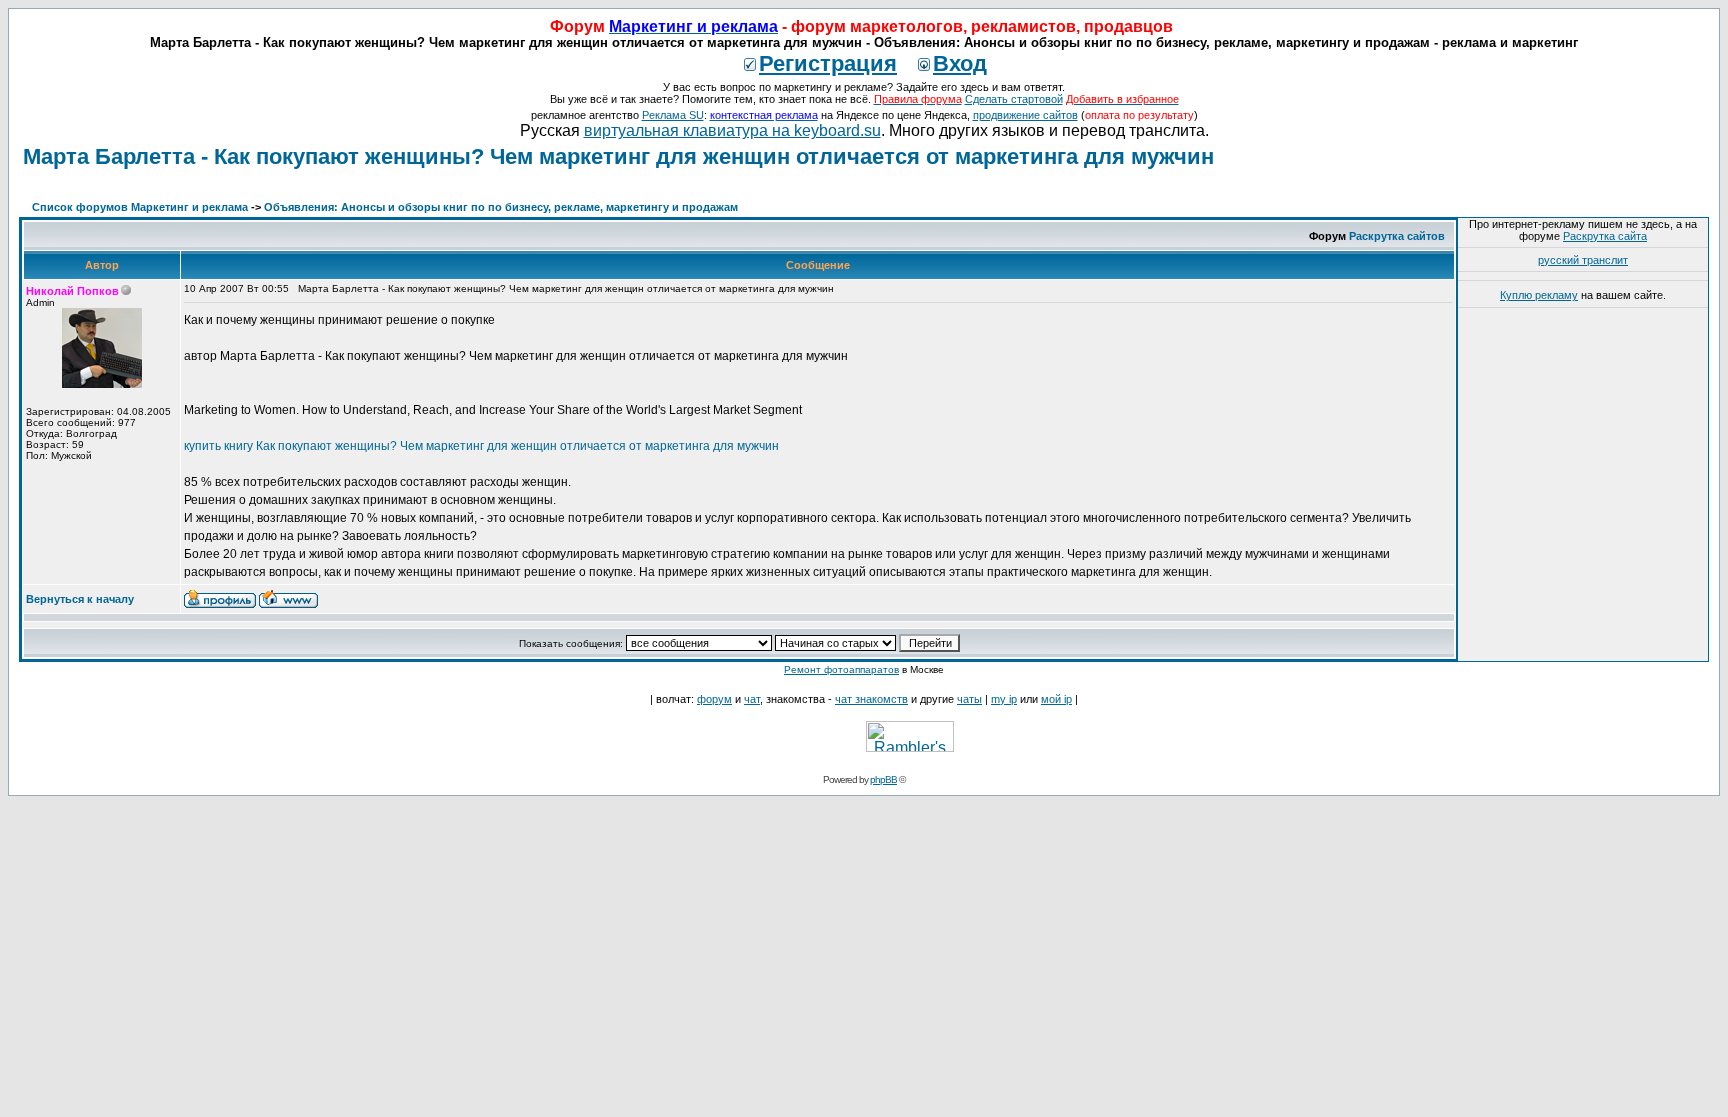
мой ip (1056, 699)
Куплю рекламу (1539, 295)
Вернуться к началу (80, 599)
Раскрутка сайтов (1397, 236)
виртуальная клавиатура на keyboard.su (732, 130)
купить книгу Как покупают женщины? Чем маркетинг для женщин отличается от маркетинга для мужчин (481, 446)
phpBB (883, 779)
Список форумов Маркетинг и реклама (140, 207)
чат (752, 699)
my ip (1004, 699)
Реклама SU (673, 115)
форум (714, 699)
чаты (969, 699)
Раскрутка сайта (1605, 236)
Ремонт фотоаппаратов (841, 669)
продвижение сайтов (1025, 115)
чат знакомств (871, 699)
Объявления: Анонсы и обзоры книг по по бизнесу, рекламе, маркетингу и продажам (501, 207)
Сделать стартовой (1014, 99)
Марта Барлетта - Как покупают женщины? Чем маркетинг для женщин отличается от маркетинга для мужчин (618, 156)
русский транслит (1583, 260)
